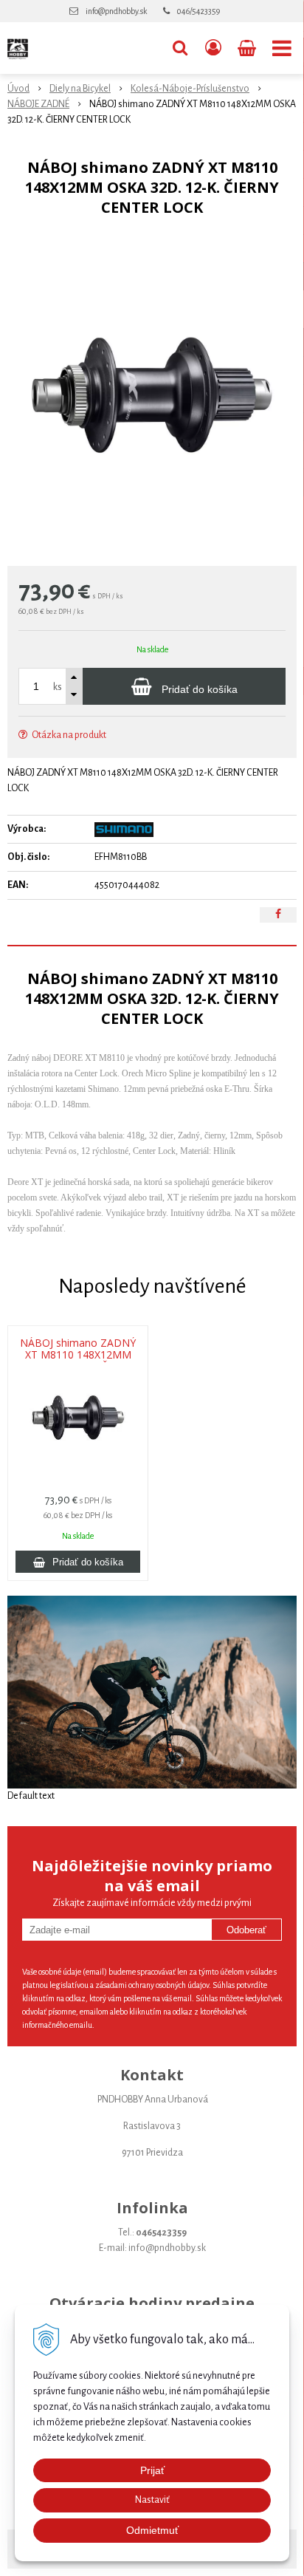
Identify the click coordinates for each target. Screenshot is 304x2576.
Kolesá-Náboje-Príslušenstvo (190, 89)
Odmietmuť (152, 2530)
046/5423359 (198, 11)
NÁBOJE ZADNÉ (38, 104)
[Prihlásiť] (213, 48)
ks (58, 687)
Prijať (152, 2470)
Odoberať (246, 1930)
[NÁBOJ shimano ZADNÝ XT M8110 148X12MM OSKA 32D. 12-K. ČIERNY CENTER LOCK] (152, 395)
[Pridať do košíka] (78, 1562)
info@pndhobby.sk (116, 11)
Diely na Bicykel (80, 89)
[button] (180, 48)
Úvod (18, 89)
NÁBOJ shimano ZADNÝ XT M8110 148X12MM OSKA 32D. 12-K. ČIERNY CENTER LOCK (78, 1355)
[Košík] (248, 48)
